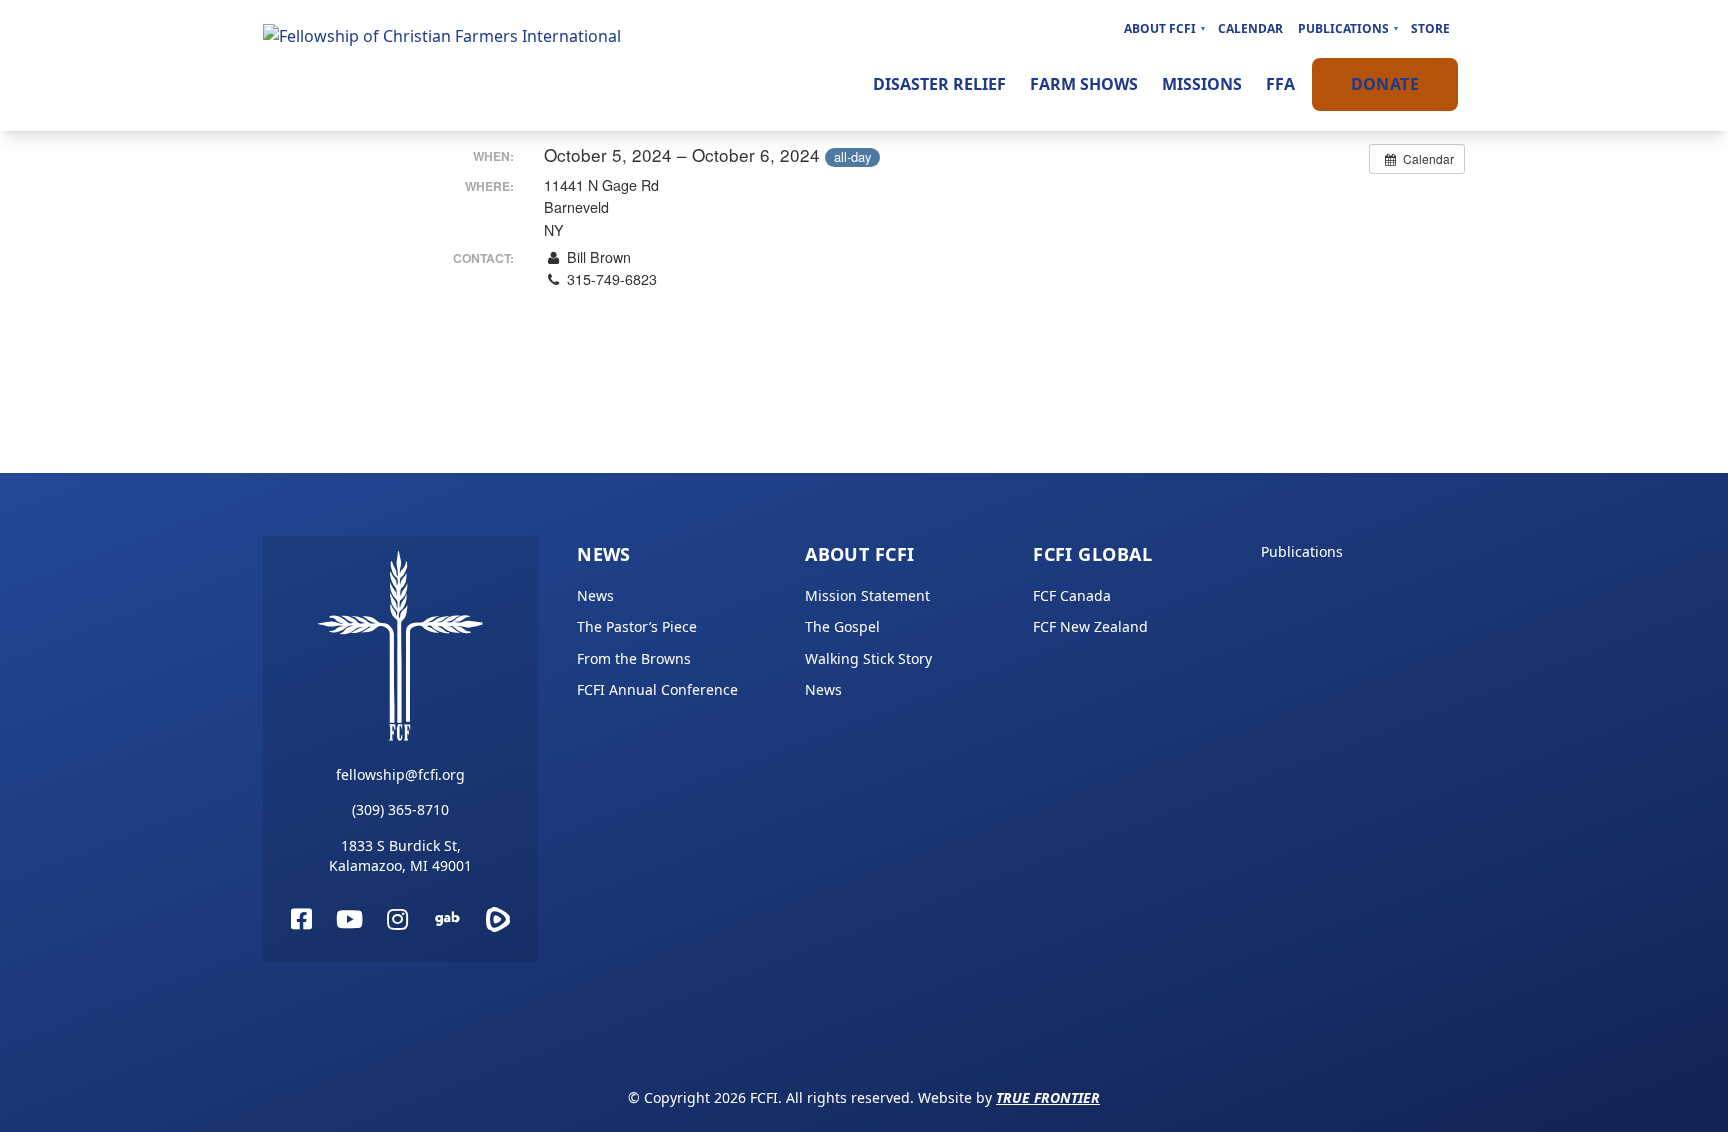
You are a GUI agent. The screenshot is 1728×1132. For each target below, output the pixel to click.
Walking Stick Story (868, 658)
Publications (1343, 28)
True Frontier (1048, 1097)
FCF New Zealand (1090, 626)
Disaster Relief (939, 84)
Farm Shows (1084, 84)
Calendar (1250, 28)
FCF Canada (1072, 595)
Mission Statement (867, 595)
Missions (1202, 84)
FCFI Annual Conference (657, 689)
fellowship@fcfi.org (400, 774)
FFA (1280, 84)
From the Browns (634, 658)
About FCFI (1160, 28)
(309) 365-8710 (400, 809)
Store (1430, 28)
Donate (1385, 84)
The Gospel (842, 626)
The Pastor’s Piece (637, 626)
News (604, 554)
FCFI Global (1092, 554)
